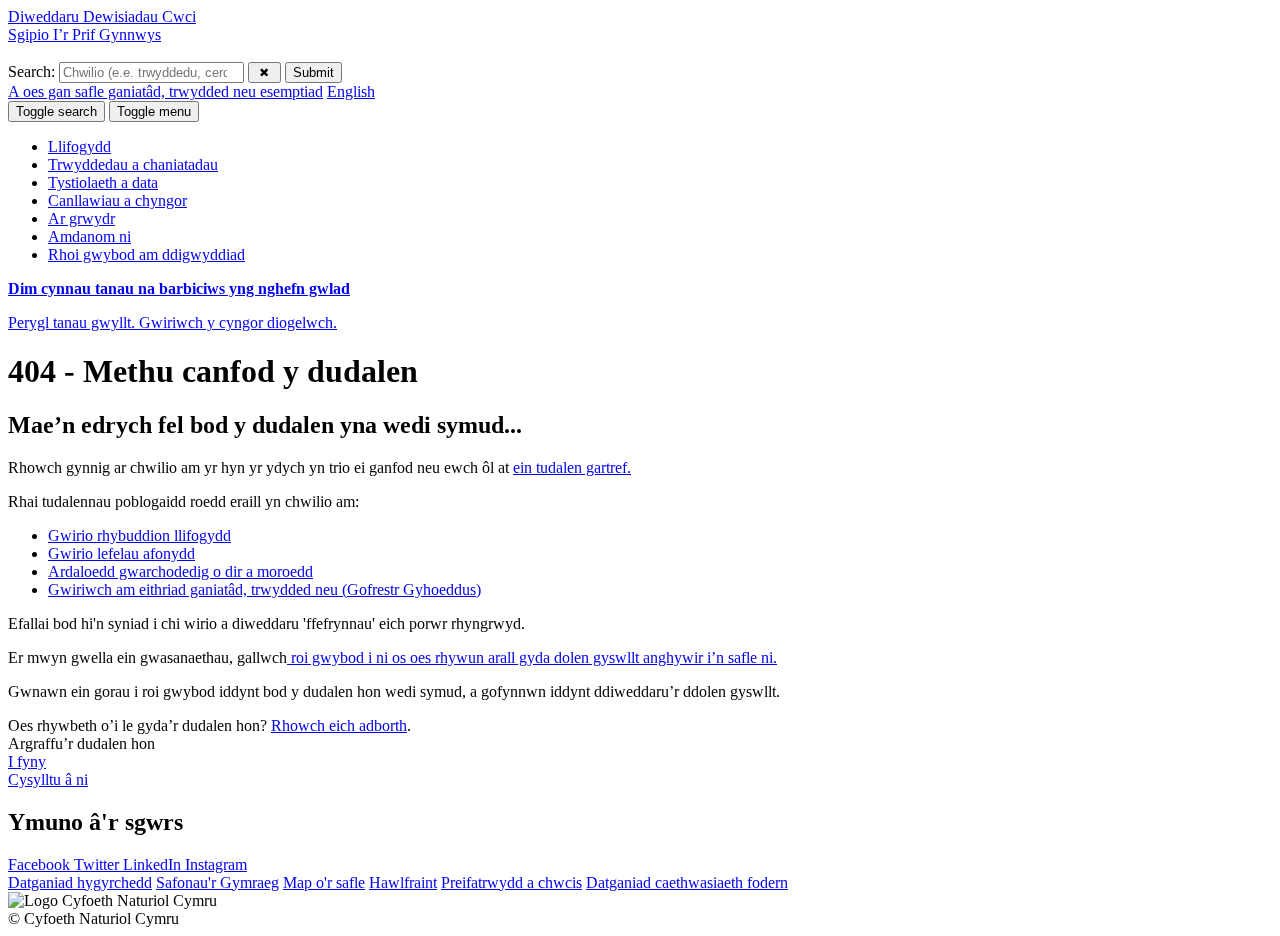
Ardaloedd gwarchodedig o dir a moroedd (180, 571)
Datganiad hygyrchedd (80, 882)
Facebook (41, 864)
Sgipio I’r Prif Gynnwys (84, 34)
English (351, 91)
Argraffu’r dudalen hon (81, 743)
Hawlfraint (403, 882)
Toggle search (56, 111)
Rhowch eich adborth (339, 725)
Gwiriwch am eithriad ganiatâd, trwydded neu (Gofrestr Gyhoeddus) (264, 589)
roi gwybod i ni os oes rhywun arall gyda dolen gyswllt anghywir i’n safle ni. (532, 657)
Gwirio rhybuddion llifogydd (139, 535)
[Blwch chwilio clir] (264, 72)
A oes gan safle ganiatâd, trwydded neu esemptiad (165, 91)
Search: (33, 71)
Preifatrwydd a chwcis (511, 882)
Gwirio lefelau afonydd (121, 553)
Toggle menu (154, 111)
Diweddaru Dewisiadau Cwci (102, 16)
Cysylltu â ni (48, 779)
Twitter (98, 864)
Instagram (216, 864)
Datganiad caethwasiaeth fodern (687, 882)
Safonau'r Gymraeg (217, 882)
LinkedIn (154, 864)
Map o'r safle (324, 882)
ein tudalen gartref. (572, 467)
